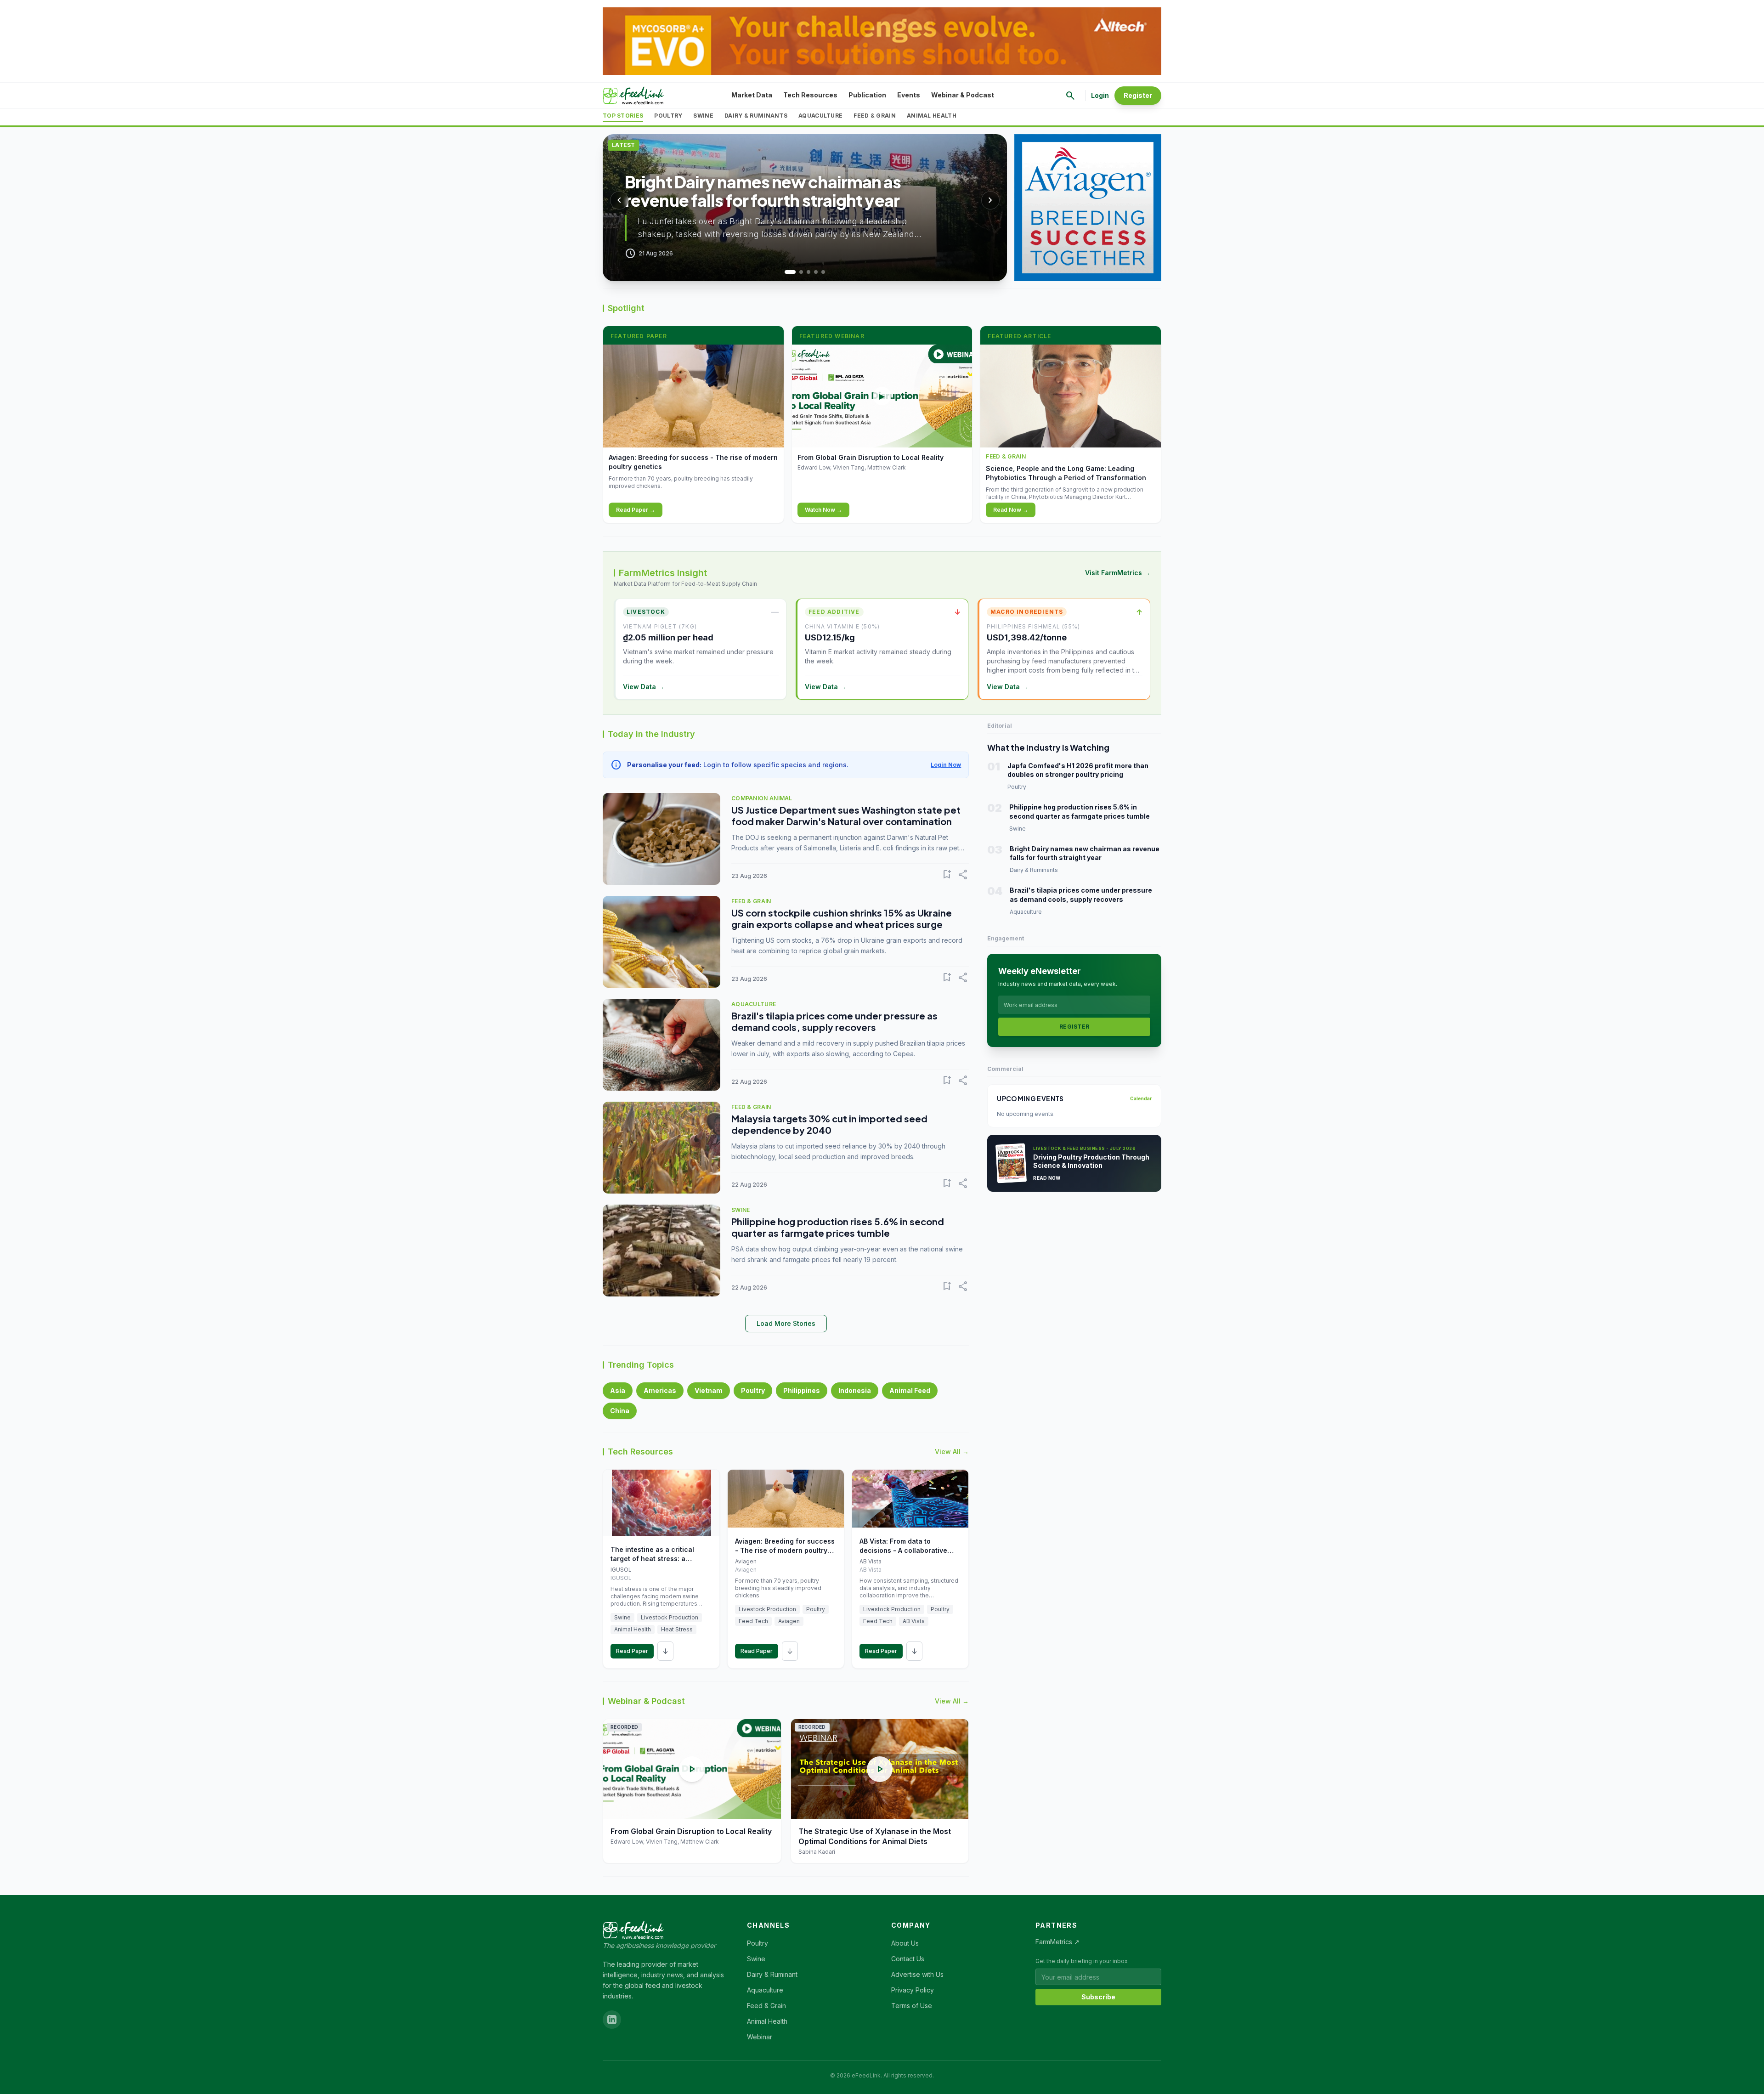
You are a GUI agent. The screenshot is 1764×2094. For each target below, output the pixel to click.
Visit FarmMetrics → (1118, 573)
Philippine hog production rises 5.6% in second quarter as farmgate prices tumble (838, 1227)
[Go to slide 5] (823, 272)
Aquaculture (820, 116)
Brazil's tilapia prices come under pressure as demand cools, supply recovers (834, 1021)
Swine (703, 116)
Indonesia (855, 1390)
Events (909, 95)
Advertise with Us (917, 1974)
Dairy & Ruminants (756, 116)
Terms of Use (912, 2006)
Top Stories (623, 116)
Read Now (1047, 1178)
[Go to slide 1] (786, 272)
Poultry (668, 116)
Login (1100, 95)
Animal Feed (910, 1390)
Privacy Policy (913, 1990)
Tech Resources (810, 95)
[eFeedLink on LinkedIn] (612, 2020)
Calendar (1141, 1098)
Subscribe (1098, 1997)
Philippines (802, 1390)
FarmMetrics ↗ (1057, 1942)
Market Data (752, 95)
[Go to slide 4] (816, 272)
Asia (618, 1390)
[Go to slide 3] (808, 272)
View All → (952, 1452)
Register (1138, 95)
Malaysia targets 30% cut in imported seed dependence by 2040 (829, 1124)
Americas (660, 1390)
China (620, 1411)
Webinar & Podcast (963, 95)
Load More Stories (786, 1323)
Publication (867, 95)
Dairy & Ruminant (772, 1974)
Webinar (760, 2037)
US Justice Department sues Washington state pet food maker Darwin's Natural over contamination (846, 815)
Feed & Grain (875, 116)
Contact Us (908, 1959)
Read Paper (632, 1651)
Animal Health (932, 116)
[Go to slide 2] (797, 272)
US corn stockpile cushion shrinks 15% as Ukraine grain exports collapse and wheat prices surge (842, 918)
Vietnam (709, 1390)
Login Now (946, 765)
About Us (905, 1943)
